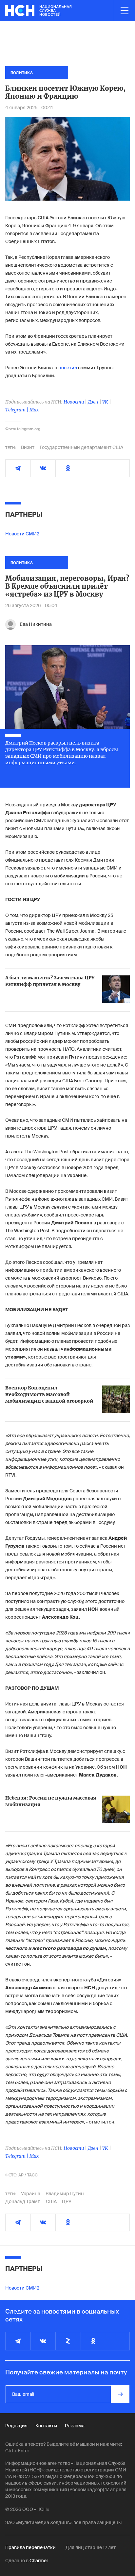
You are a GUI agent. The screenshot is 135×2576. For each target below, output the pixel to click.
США (51, 2201)
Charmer (39, 2561)
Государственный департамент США (81, 447)
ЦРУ (67, 2201)
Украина (31, 2194)
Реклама (75, 2426)
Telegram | (17, 410)
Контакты (46, 2426)
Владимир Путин (65, 2194)
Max (34, 410)
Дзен (93, 402)
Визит (28, 447)
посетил (68, 368)
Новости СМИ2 (22, 534)
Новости (74, 402)
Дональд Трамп (23, 2201)
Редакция (16, 2426)
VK (105, 402)
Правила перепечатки (30, 2547)
